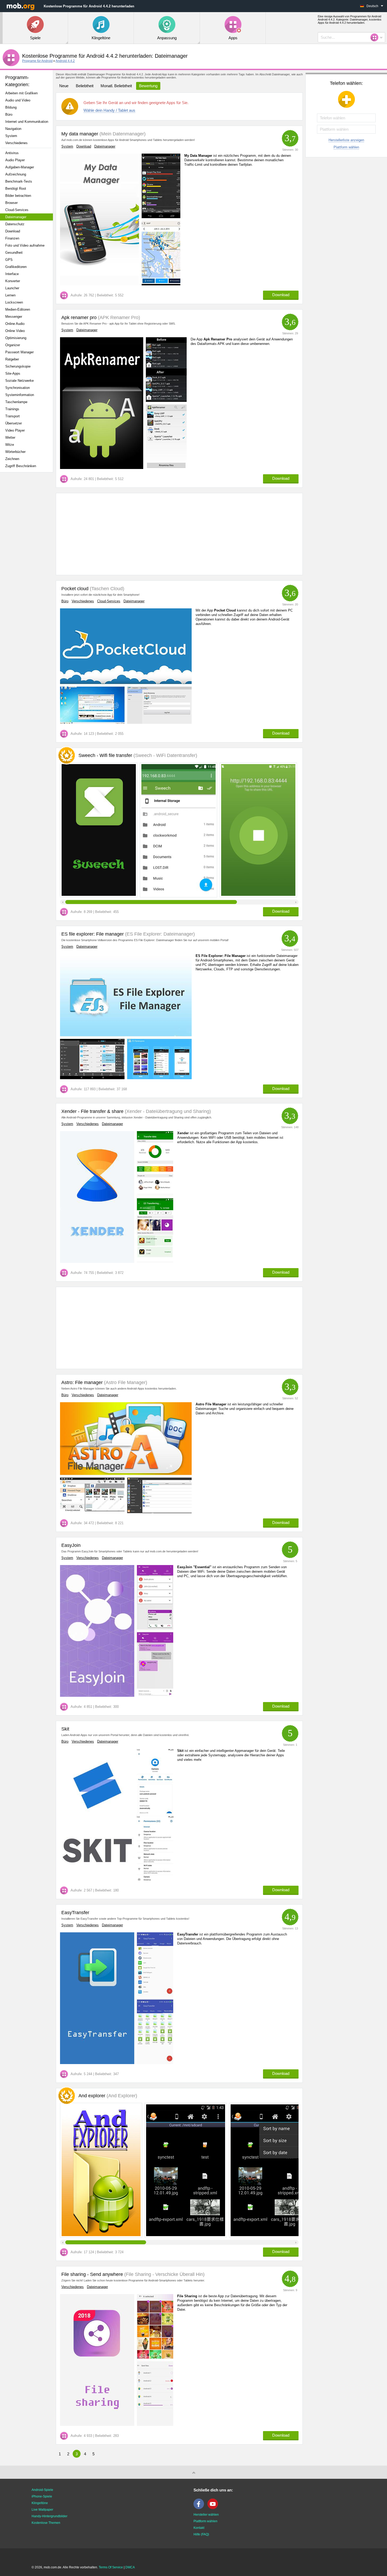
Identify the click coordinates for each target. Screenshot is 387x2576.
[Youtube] (214, 2508)
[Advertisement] (28, 559)
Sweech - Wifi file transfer (138, 755)
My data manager (80, 134)
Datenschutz (15, 224)
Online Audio (15, 324)
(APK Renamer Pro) (118, 317)
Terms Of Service (111, 2567)
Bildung (11, 107)
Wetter (10, 438)
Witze (10, 445)
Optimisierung (16, 338)
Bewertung (148, 86)
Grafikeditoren (16, 267)
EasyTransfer (75, 1913)
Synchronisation (18, 388)
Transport (13, 416)
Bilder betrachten (18, 196)
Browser (11, 203)
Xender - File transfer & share (92, 1111)
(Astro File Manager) (125, 1382)
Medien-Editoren (18, 309)
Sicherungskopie (18, 366)
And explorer (108, 2096)
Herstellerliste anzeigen (346, 140)
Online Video (15, 331)
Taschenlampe (16, 402)
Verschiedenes (16, 143)
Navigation (13, 129)
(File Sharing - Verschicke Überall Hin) (164, 2274)
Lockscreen (14, 302)
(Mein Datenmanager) (122, 134)
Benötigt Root (16, 189)
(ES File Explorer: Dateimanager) (159, 934)
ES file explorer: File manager (93, 934)
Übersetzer (14, 423)
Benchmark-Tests (19, 181)
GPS (9, 260)
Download (13, 231)
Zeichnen (12, 459)
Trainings (12, 409)
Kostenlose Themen (46, 2523)
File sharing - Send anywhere (92, 2274)
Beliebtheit (85, 86)
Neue (64, 86)
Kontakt (199, 2528)
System (11, 136)
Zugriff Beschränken (21, 466)
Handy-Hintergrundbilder (49, 2516)
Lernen (10, 295)
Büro (9, 114)
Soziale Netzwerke (19, 381)
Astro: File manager (82, 1382)
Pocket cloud (75, 589)
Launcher (12, 288)
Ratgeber (12, 359)
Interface (12, 274)
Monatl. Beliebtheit (116, 86)
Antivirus (12, 153)
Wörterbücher (15, 452)
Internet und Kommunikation (27, 122)
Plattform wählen (346, 147)
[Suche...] (376, 37)
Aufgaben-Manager (20, 167)
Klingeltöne (40, 2503)
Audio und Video (18, 100)
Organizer (13, 345)
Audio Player (15, 160)
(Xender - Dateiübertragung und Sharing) (167, 1111)
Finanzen (12, 238)
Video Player (15, 430)
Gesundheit (14, 253)
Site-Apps (13, 373)
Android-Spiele (42, 2490)
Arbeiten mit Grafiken (21, 93)
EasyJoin (71, 1545)
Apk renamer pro (79, 317)
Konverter (13, 281)
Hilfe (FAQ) (201, 2534)
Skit (65, 1729)
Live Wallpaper (42, 2510)
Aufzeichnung (16, 174)
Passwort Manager (19, 352)
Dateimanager (16, 217)
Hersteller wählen (206, 2515)
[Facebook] (200, 2508)
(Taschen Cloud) (106, 589)
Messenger (14, 317)
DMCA (130, 2567)
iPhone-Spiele (42, 2496)
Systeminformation (20, 395)
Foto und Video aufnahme (25, 245)
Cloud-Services (17, 210)
